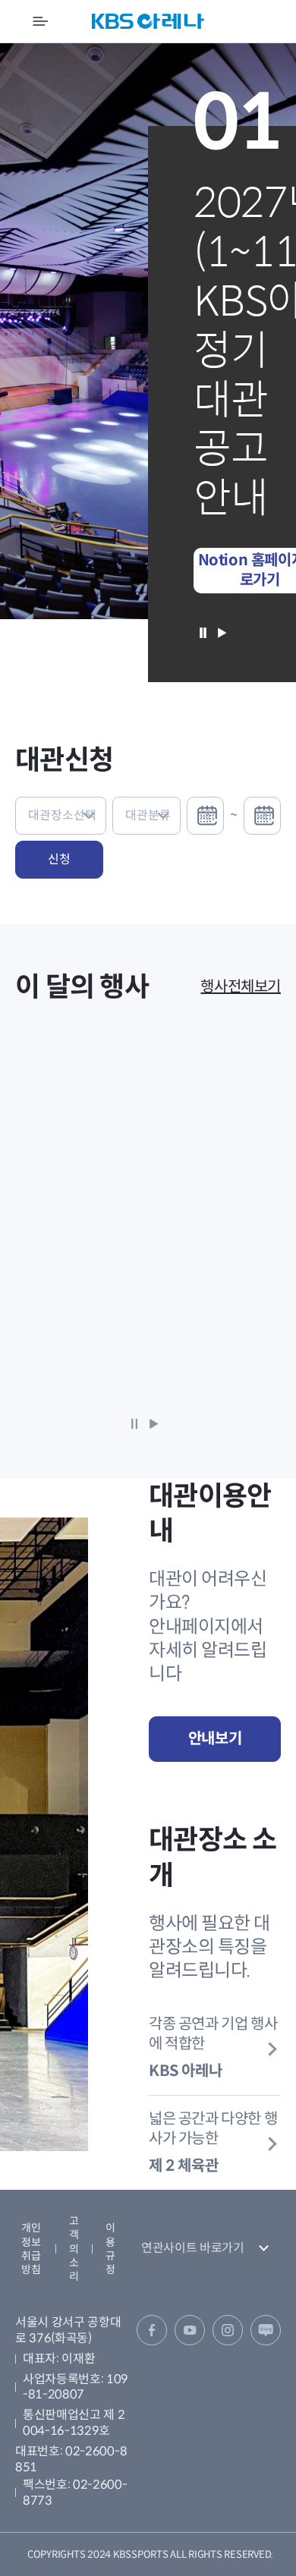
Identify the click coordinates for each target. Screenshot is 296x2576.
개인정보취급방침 (31, 2249)
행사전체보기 (241, 987)
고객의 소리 (74, 2249)
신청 (59, 859)
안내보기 (215, 1739)
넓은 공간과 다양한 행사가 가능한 (213, 2142)
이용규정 (110, 2249)
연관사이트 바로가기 (193, 2248)
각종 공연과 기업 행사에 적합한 (213, 2048)
